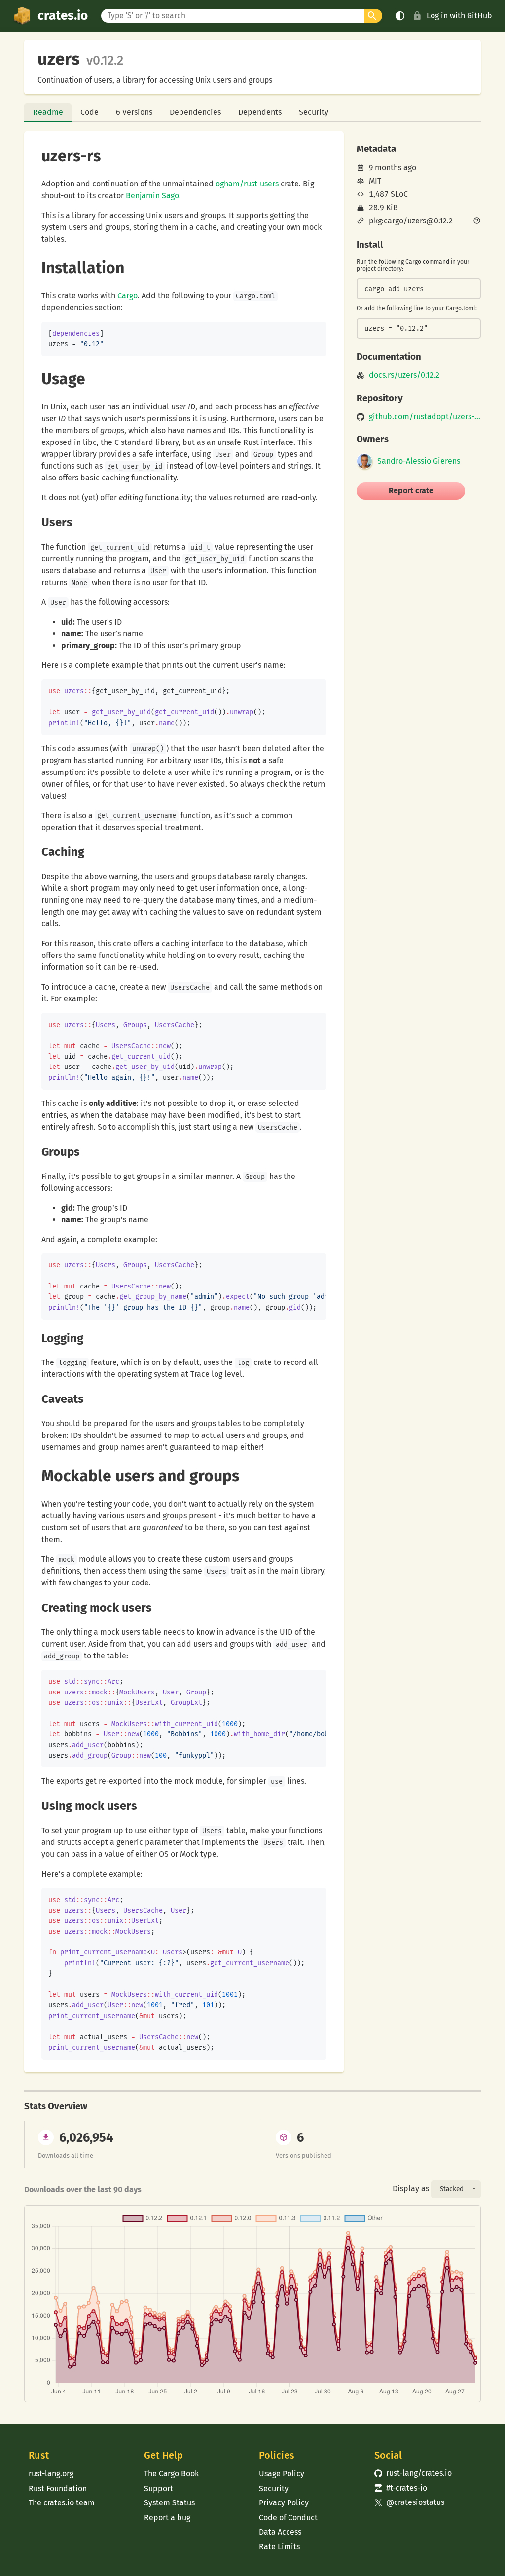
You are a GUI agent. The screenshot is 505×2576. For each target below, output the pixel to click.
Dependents (260, 112)
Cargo (127, 296)
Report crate (411, 491)
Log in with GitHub (459, 16)
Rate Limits (279, 2547)
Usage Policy (282, 2474)
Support (159, 2488)
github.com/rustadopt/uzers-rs (425, 417)
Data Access (280, 2532)
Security (314, 112)
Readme (48, 112)
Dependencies (195, 112)
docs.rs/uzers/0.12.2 (404, 375)
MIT (375, 181)
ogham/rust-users (247, 184)
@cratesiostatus (410, 2502)
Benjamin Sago (152, 196)
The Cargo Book (171, 2474)
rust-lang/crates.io (413, 2473)
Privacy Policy (284, 2503)
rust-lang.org (51, 2474)
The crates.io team (62, 2503)
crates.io (63, 16)
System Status (169, 2503)
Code (90, 112)
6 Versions (134, 112)
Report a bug (167, 2518)
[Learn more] (477, 221)
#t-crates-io (401, 2488)
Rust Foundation (58, 2488)
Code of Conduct (288, 2518)
